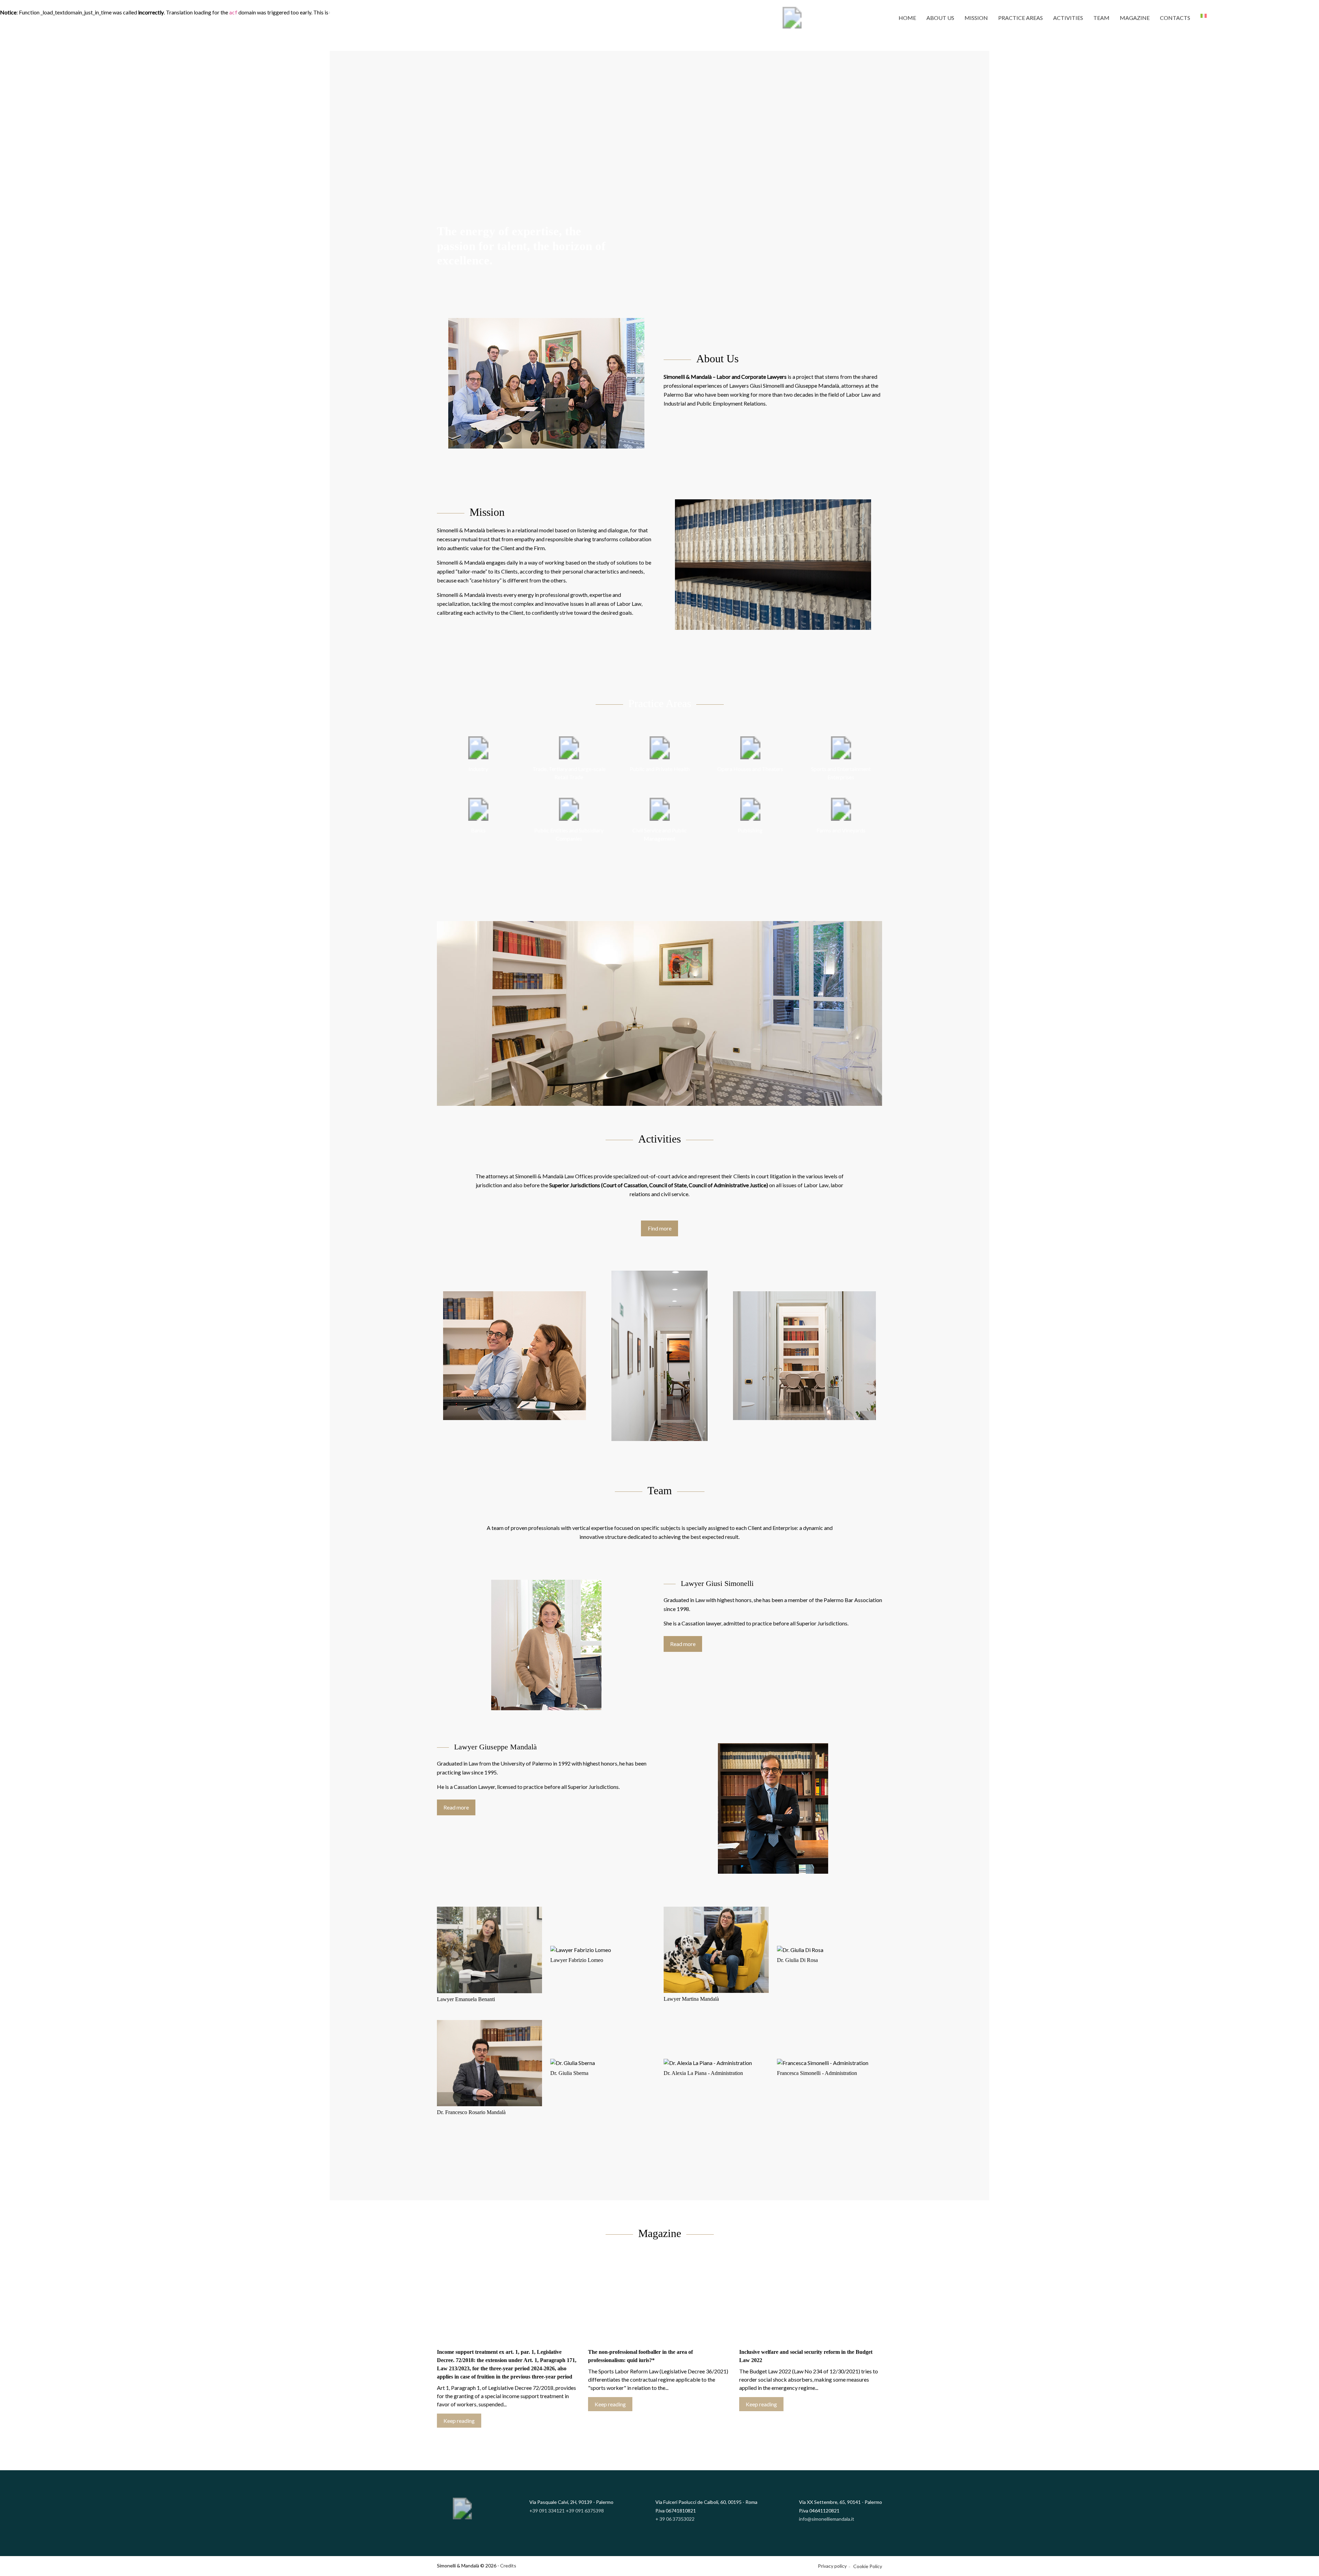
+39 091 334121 (547, 2511)
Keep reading (459, 2421)
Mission (976, 18)
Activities (1068, 18)
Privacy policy (832, 2566)
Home (907, 18)
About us (940, 18)
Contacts (1175, 18)
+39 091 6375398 (585, 2511)
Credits (508, 2566)
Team (1101, 18)
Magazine (1135, 18)
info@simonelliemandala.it (827, 2519)
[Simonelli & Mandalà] (792, 18)
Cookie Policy (868, 2566)
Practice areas (1021, 18)
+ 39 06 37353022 (675, 2519)
